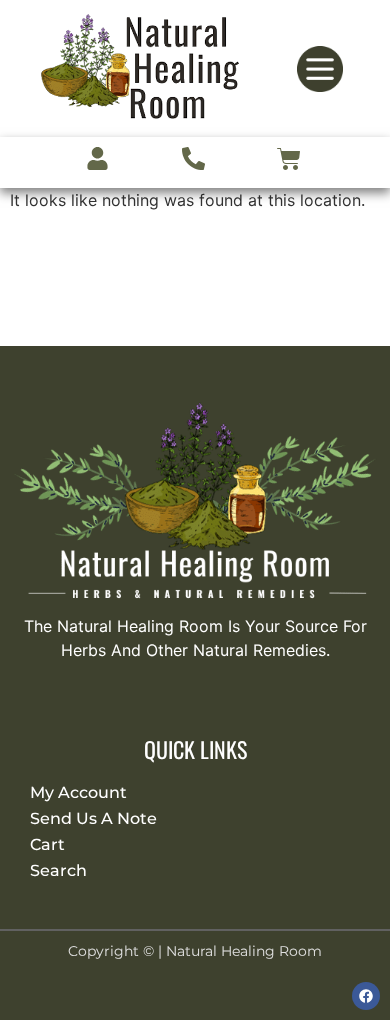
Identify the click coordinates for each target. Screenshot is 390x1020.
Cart (47, 844)
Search (58, 870)
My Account (78, 792)
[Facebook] (366, 996)
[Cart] (289, 162)
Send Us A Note (93, 818)
